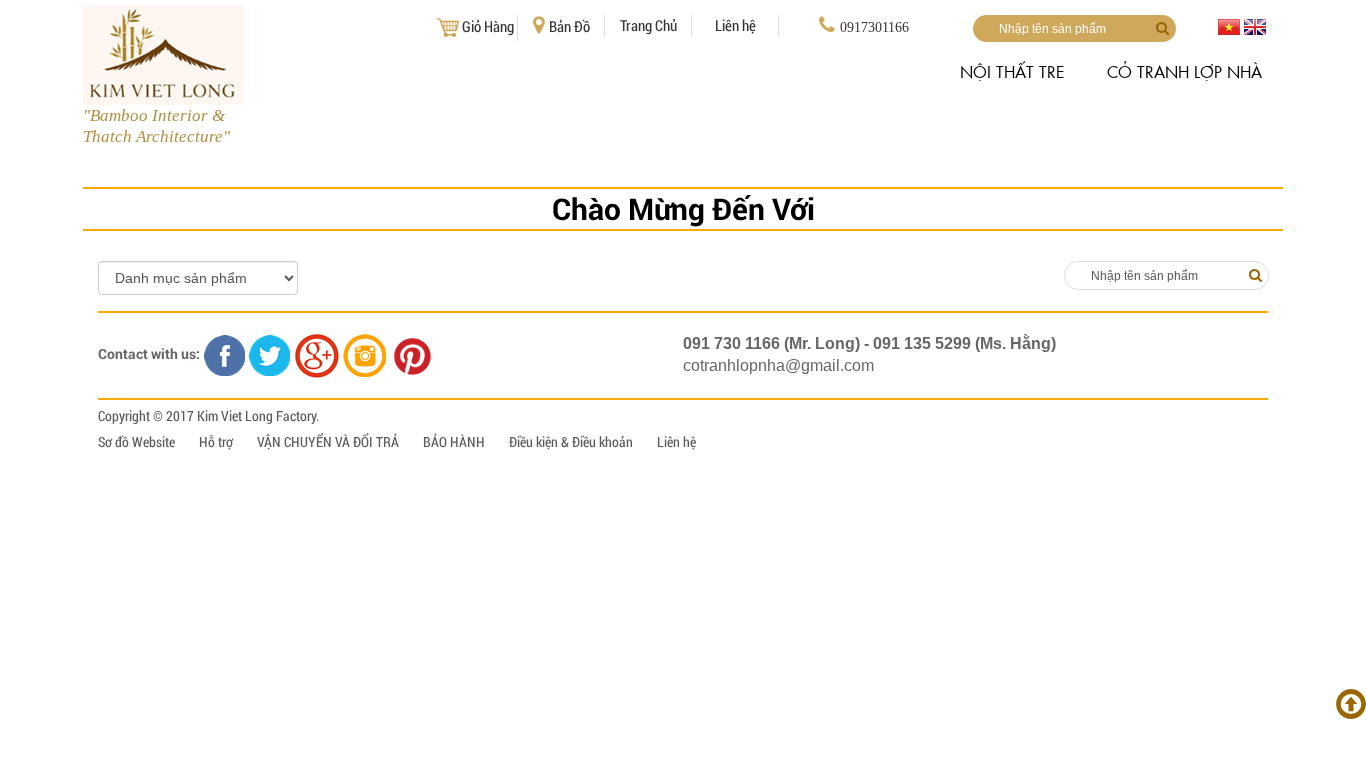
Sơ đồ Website (136, 441)
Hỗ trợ (216, 441)
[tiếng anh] (1255, 25)
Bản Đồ (569, 26)
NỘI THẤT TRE (1012, 71)
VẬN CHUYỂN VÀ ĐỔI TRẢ (328, 441)
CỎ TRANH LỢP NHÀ (1184, 71)
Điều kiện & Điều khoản (571, 441)
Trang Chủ (648, 25)
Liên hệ (735, 25)
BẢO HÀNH (454, 441)
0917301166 (874, 27)
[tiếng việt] (1229, 25)
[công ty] (1166, 275)
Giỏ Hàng (488, 26)
